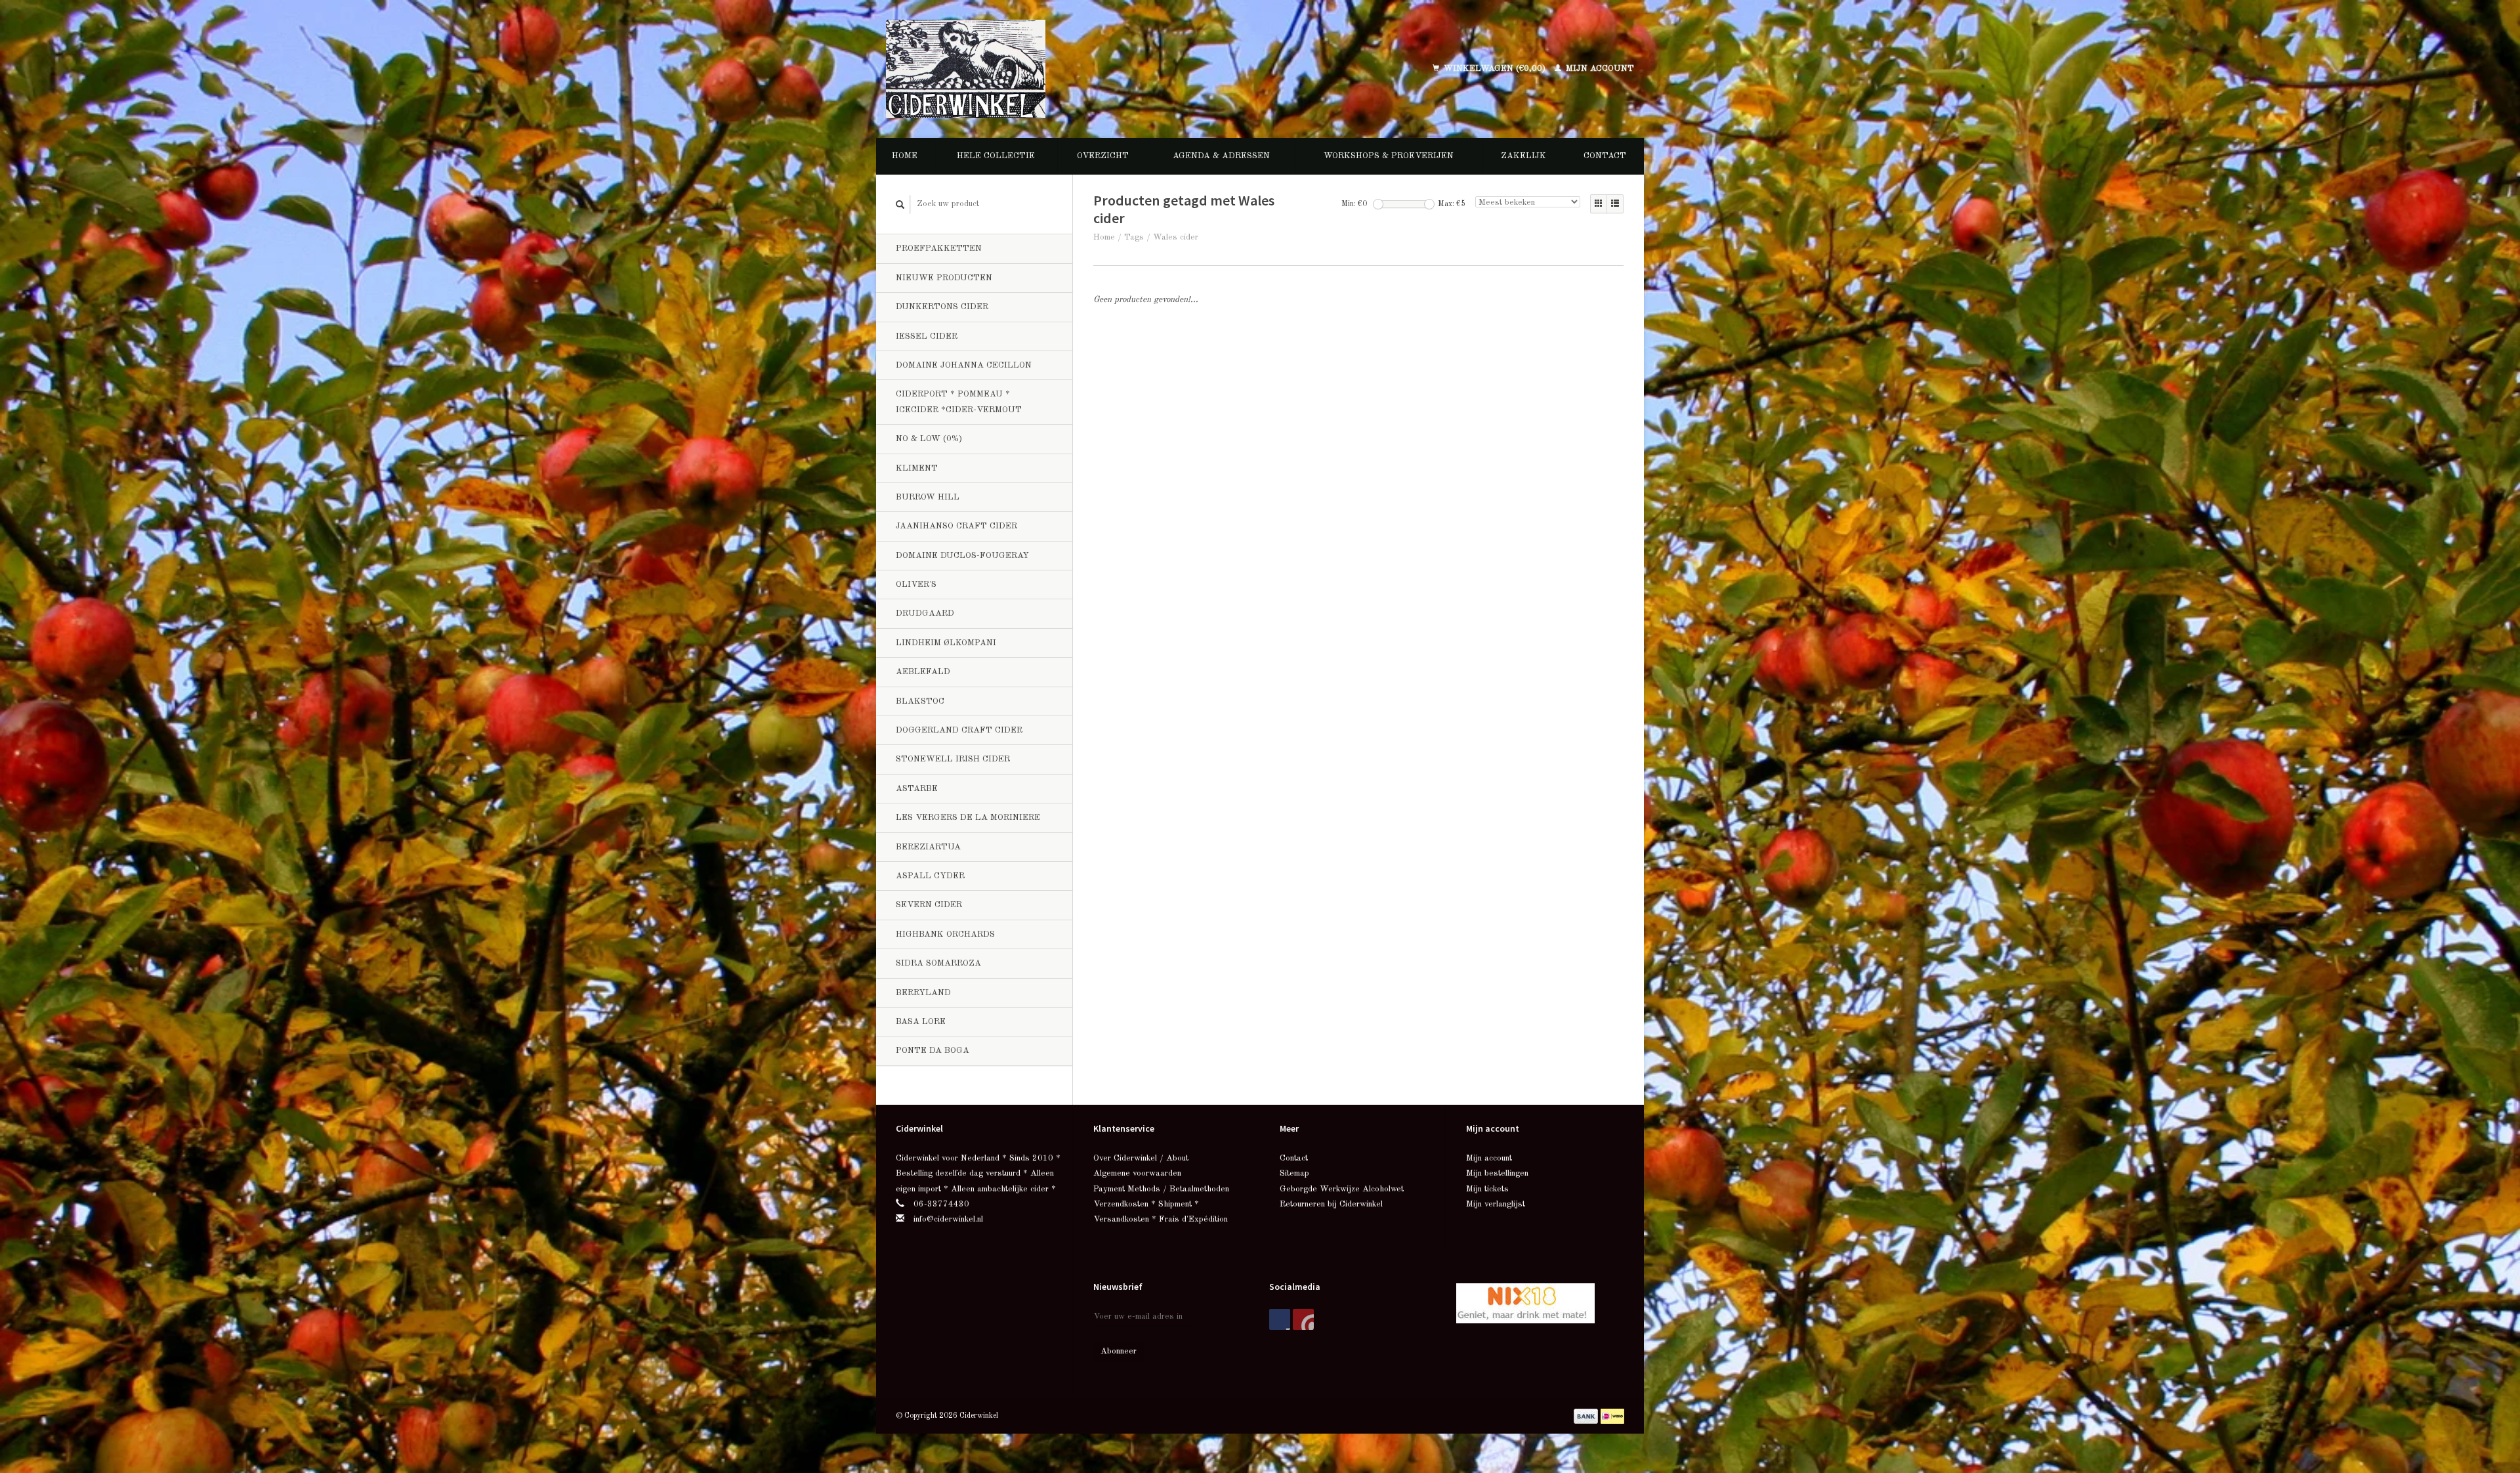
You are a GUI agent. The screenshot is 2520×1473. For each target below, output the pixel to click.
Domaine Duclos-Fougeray (962, 556)
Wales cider (1176, 237)
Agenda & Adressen (1221, 156)
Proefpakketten (939, 248)
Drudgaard (925, 613)
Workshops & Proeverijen (1389, 156)
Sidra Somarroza (938, 963)
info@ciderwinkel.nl (948, 1219)
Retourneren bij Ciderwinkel (1331, 1204)
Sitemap (1294, 1173)
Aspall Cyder (930, 876)
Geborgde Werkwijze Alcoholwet (1342, 1189)
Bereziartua (928, 847)
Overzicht (1103, 156)
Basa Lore (921, 1022)
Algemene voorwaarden (1137, 1173)
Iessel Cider (927, 336)
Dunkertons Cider (942, 307)
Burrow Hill (928, 497)
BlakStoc (920, 701)
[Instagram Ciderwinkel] (1303, 1319)
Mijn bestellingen (1497, 1173)
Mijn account (1599, 69)
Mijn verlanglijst (1496, 1204)
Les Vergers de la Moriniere (968, 818)
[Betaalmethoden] (1587, 1416)
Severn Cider (929, 905)
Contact (1605, 156)
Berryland (923, 993)
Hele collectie (996, 156)
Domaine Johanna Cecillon (964, 365)
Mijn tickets (1487, 1189)
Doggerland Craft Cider (959, 730)
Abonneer (1119, 1351)
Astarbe (917, 789)
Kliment (917, 468)
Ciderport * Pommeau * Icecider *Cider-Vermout (959, 402)
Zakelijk (1523, 156)
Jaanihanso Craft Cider (956, 526)
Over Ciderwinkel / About (1141, 1158)
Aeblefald (923, 672)
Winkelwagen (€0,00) (1495, 69)
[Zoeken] (900, 204)
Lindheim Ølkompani (946, 643)
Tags (1134, 237)
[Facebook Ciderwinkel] (1280, 1319)
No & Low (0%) (929, 439)
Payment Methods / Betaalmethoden (1161, 1189)
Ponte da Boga (933, 1051)
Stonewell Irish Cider (953, 759)
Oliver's (916, 585)
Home (905, 156)
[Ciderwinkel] (1051, 69)
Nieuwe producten (944, 278)
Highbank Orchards (945, 934)
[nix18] (1525, 1303)
